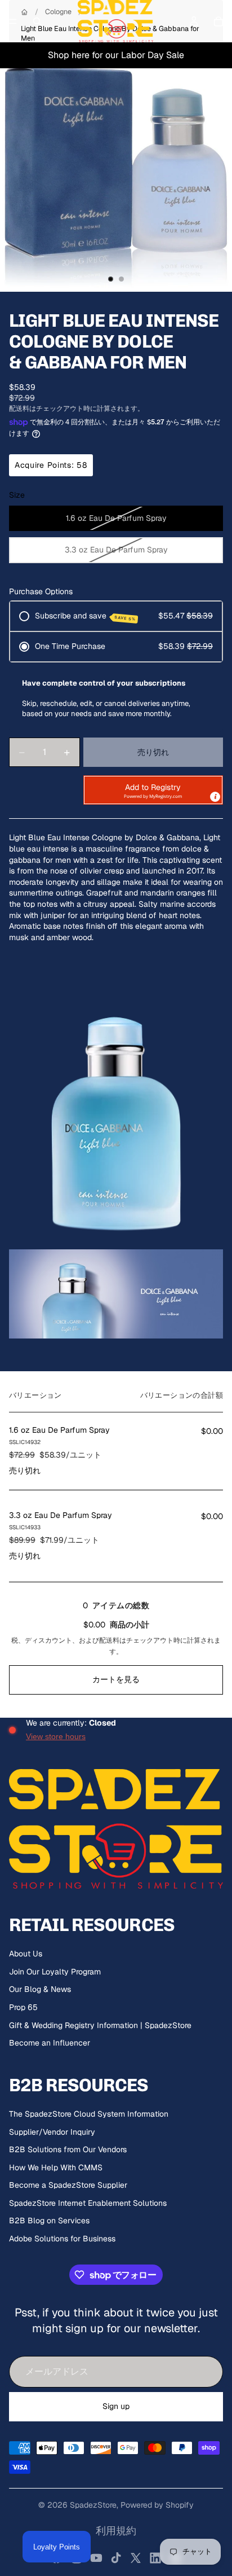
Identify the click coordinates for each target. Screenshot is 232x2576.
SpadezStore (93, 2505)
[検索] (37, 21)
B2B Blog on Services (49, 2220)
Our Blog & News (40, 1989)
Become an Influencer (50, 2043)
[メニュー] (13, 21)
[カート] (218, 21)
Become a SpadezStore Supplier (68, 2185)
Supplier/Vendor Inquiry (52, 2132)
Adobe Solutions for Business (62, 2239)
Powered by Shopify (157, 2505)
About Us (26, 1954)
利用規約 (116, 2531)
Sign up (116, 2406)
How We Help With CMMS (56, 2167)
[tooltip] (215, 797)
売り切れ (153, 752)
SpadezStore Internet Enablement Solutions (88, 2203)
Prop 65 (23, 2007)
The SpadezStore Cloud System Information (89, 2114)
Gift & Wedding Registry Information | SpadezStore (100, 2025)
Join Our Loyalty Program (55, 1972)
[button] (153, 790)
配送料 (109, 1640)
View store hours (56, 1736)
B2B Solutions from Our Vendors (68, 2149)
